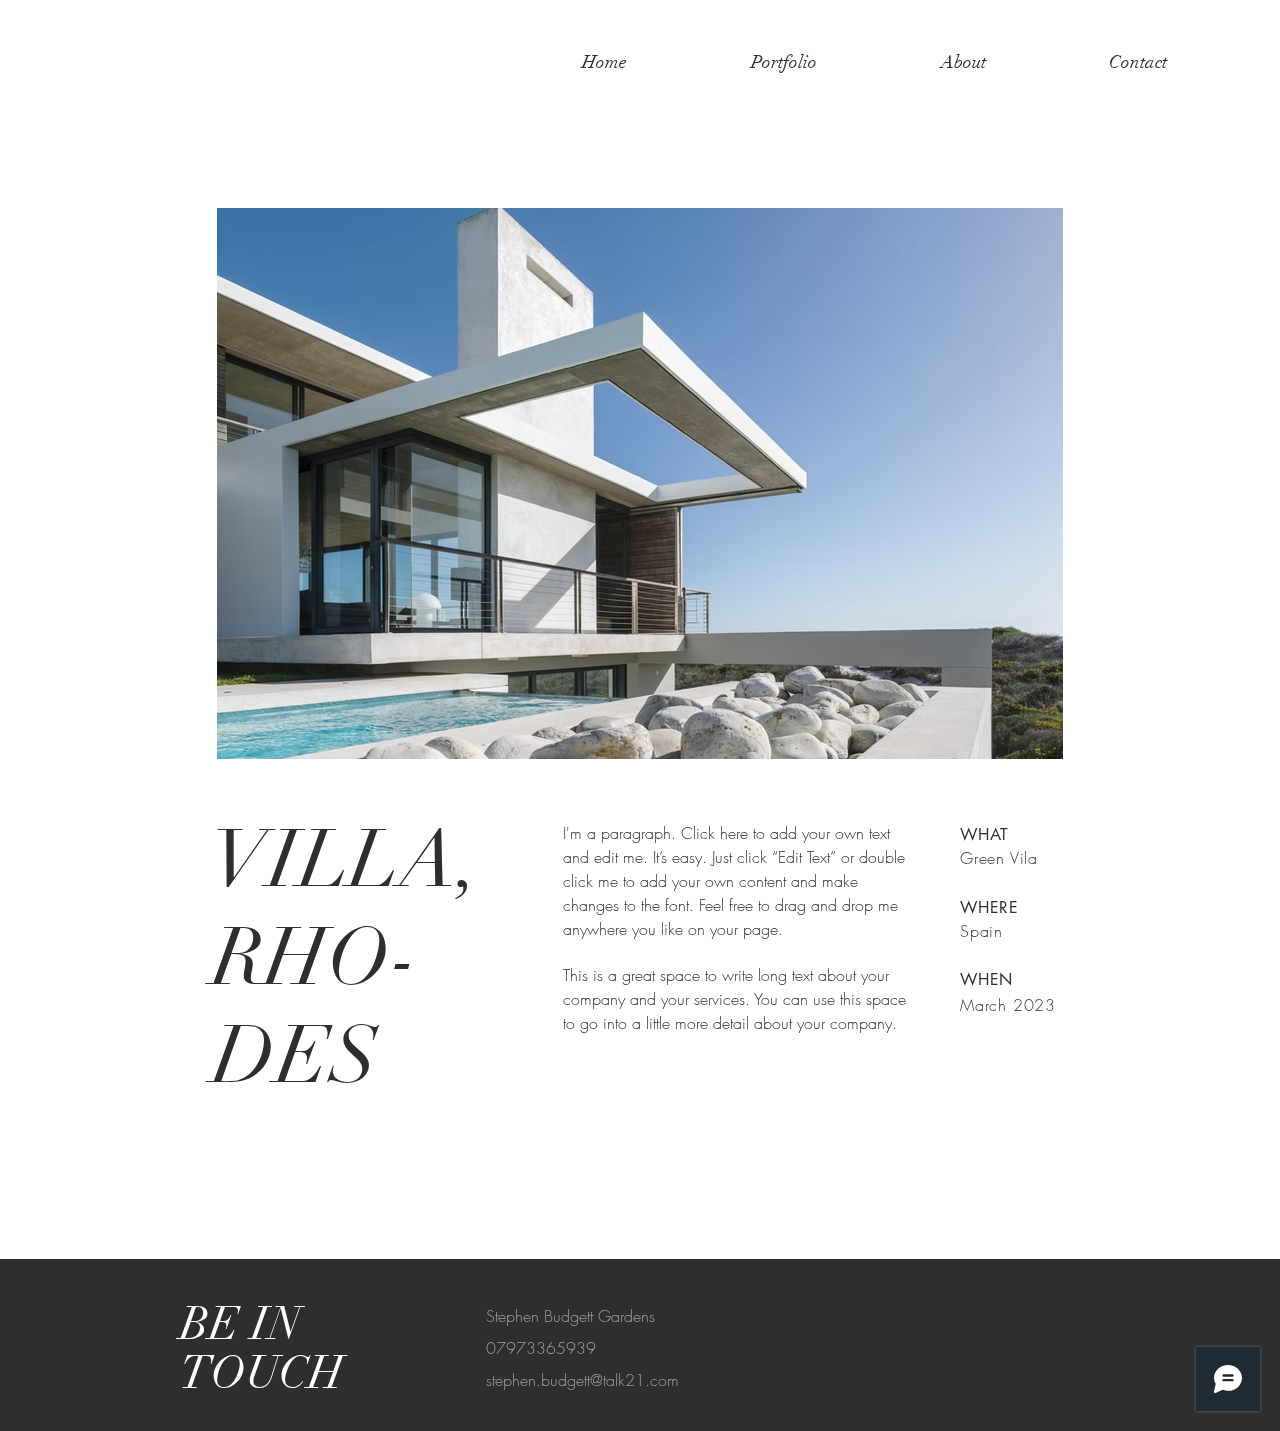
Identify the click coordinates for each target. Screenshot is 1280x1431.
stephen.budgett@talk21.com (582, 1380)
